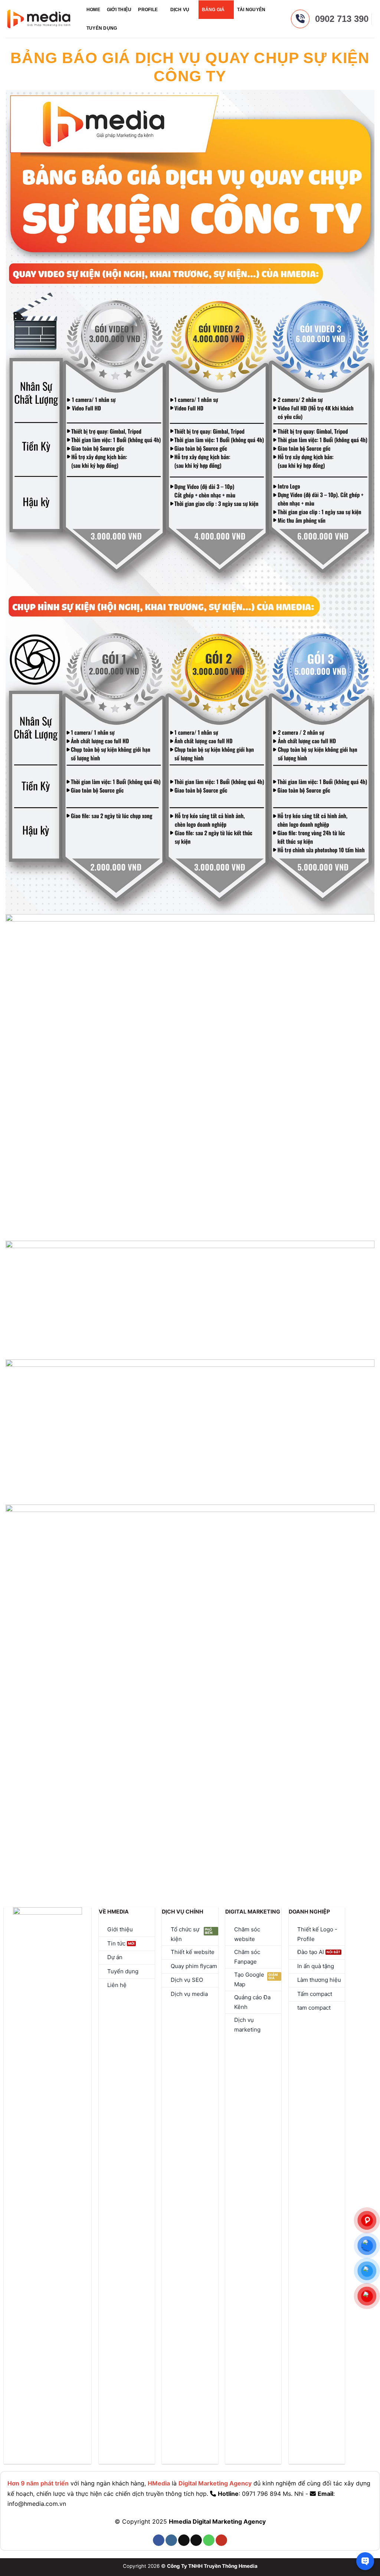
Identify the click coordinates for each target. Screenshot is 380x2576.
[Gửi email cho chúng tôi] (196, 2540)
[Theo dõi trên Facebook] (159, 2540)
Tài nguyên (251, 10)
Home (93, 10)
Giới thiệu (119, 10)
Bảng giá (213, 10)
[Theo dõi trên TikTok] (184, 2540)
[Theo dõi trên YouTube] (221, 2540)
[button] (127, 28)
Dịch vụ (180, 10)
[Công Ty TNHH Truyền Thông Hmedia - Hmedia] (39, 19)
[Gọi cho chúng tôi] (209, 2540)
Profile (148, 10)
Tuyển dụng (102, 28)
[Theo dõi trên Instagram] (171, 2540)
